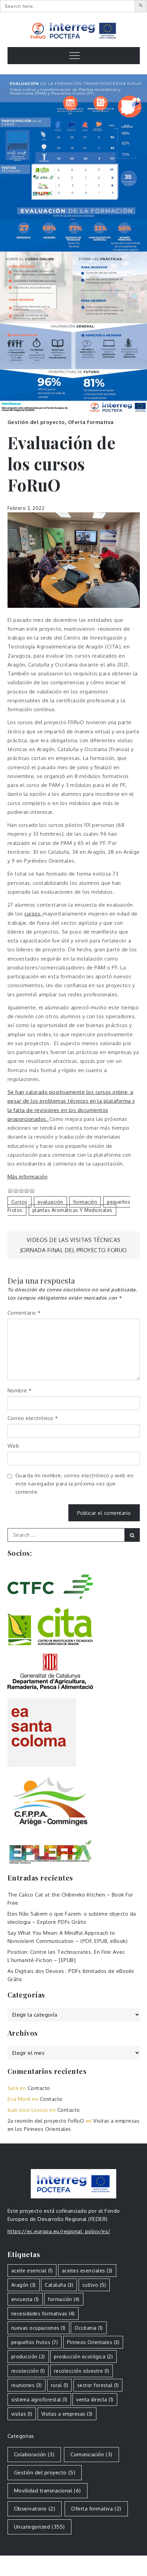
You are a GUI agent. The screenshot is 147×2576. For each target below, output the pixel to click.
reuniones (27, 2385)
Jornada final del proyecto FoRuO (74, 1250)
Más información (28, 1177)
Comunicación (91, 2454)
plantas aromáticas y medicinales (72, 1210)
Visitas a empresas (67, 2414)
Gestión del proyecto (36, 422)
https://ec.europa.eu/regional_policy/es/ (59, 2231)
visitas (22, 2414)
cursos (19, 1202)
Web (14, 1446)
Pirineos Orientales (93, 2342)
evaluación (50, 1202)
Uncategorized (39, 2527)
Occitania (89, 2328)
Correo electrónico (33, 1418)
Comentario (24, 1313)
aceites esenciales (87, 2271)
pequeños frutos (35, 2342)
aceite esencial (32, 2271)
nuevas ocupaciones (38, 2328)
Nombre (20, 1391)
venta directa (95, 2399)
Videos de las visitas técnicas (74, 1240)
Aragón (24, 2285)
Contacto (39, 2088)
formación (85, 1202)
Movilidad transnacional (48, 2491)
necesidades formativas (43, 2314)
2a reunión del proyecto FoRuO (46, 2121)
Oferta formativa (91, 422)
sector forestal (98, 2385)
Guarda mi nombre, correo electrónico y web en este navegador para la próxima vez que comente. (75, 1484)
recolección (28, 2371)
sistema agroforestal (39, 2399)
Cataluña (59, 2285)
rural (60, 2385)
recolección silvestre (82, 2371)
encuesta (25, 2299)
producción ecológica (83, 2357)
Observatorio (35, 2509)
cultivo (94, 2285)
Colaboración (34, 2454)
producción (28, 2357)
